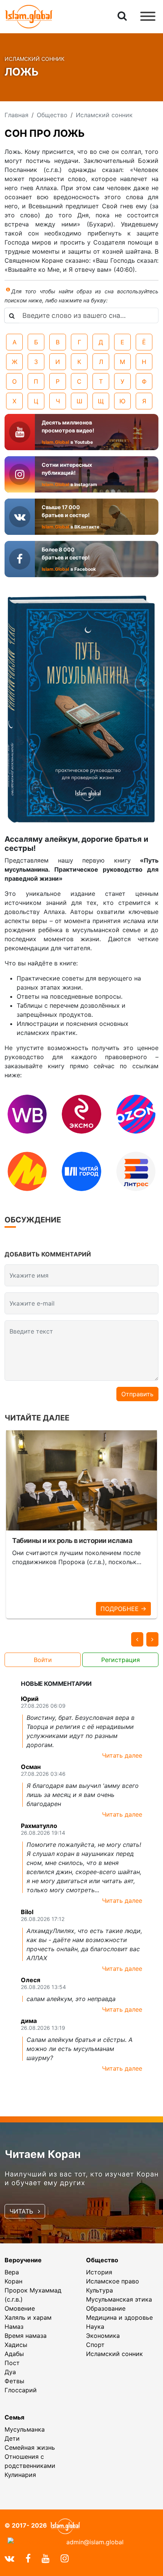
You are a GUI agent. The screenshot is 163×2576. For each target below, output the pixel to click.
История (99, 2272)
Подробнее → (123, 1609)
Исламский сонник (114, 2354)
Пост (12, 2363)
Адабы (14, 2354)
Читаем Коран (43, 2154)
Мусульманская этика (119, 2299)
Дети (12, 2438)
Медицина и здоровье (119, 2317)
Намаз (14, 2327)
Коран (13, 2281)
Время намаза (26, 2336)
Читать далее (122, 1755)
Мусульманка (25, 2429)
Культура (100, 2290)
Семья (14, 2417)
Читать (22, 2211)
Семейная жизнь (30, 2447)
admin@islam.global (95, 2542)
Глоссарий (21, 2390)
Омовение (20, 2308)
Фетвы (14, 2381)
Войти (43, 1660)
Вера (12, 2272)
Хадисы (16, 2345)
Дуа (10, 2372)
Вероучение (23, 2260)
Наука (95, 2327)
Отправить (137, 1394)
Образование (106, 2308)
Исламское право (113, 2281)
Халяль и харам (28, 2317)
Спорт (95, 2345)
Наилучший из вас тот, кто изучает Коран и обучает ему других (81, 2178)
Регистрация (121, 1660)
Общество (102, 2260)
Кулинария (20, 2475)
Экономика (103, 2336)
